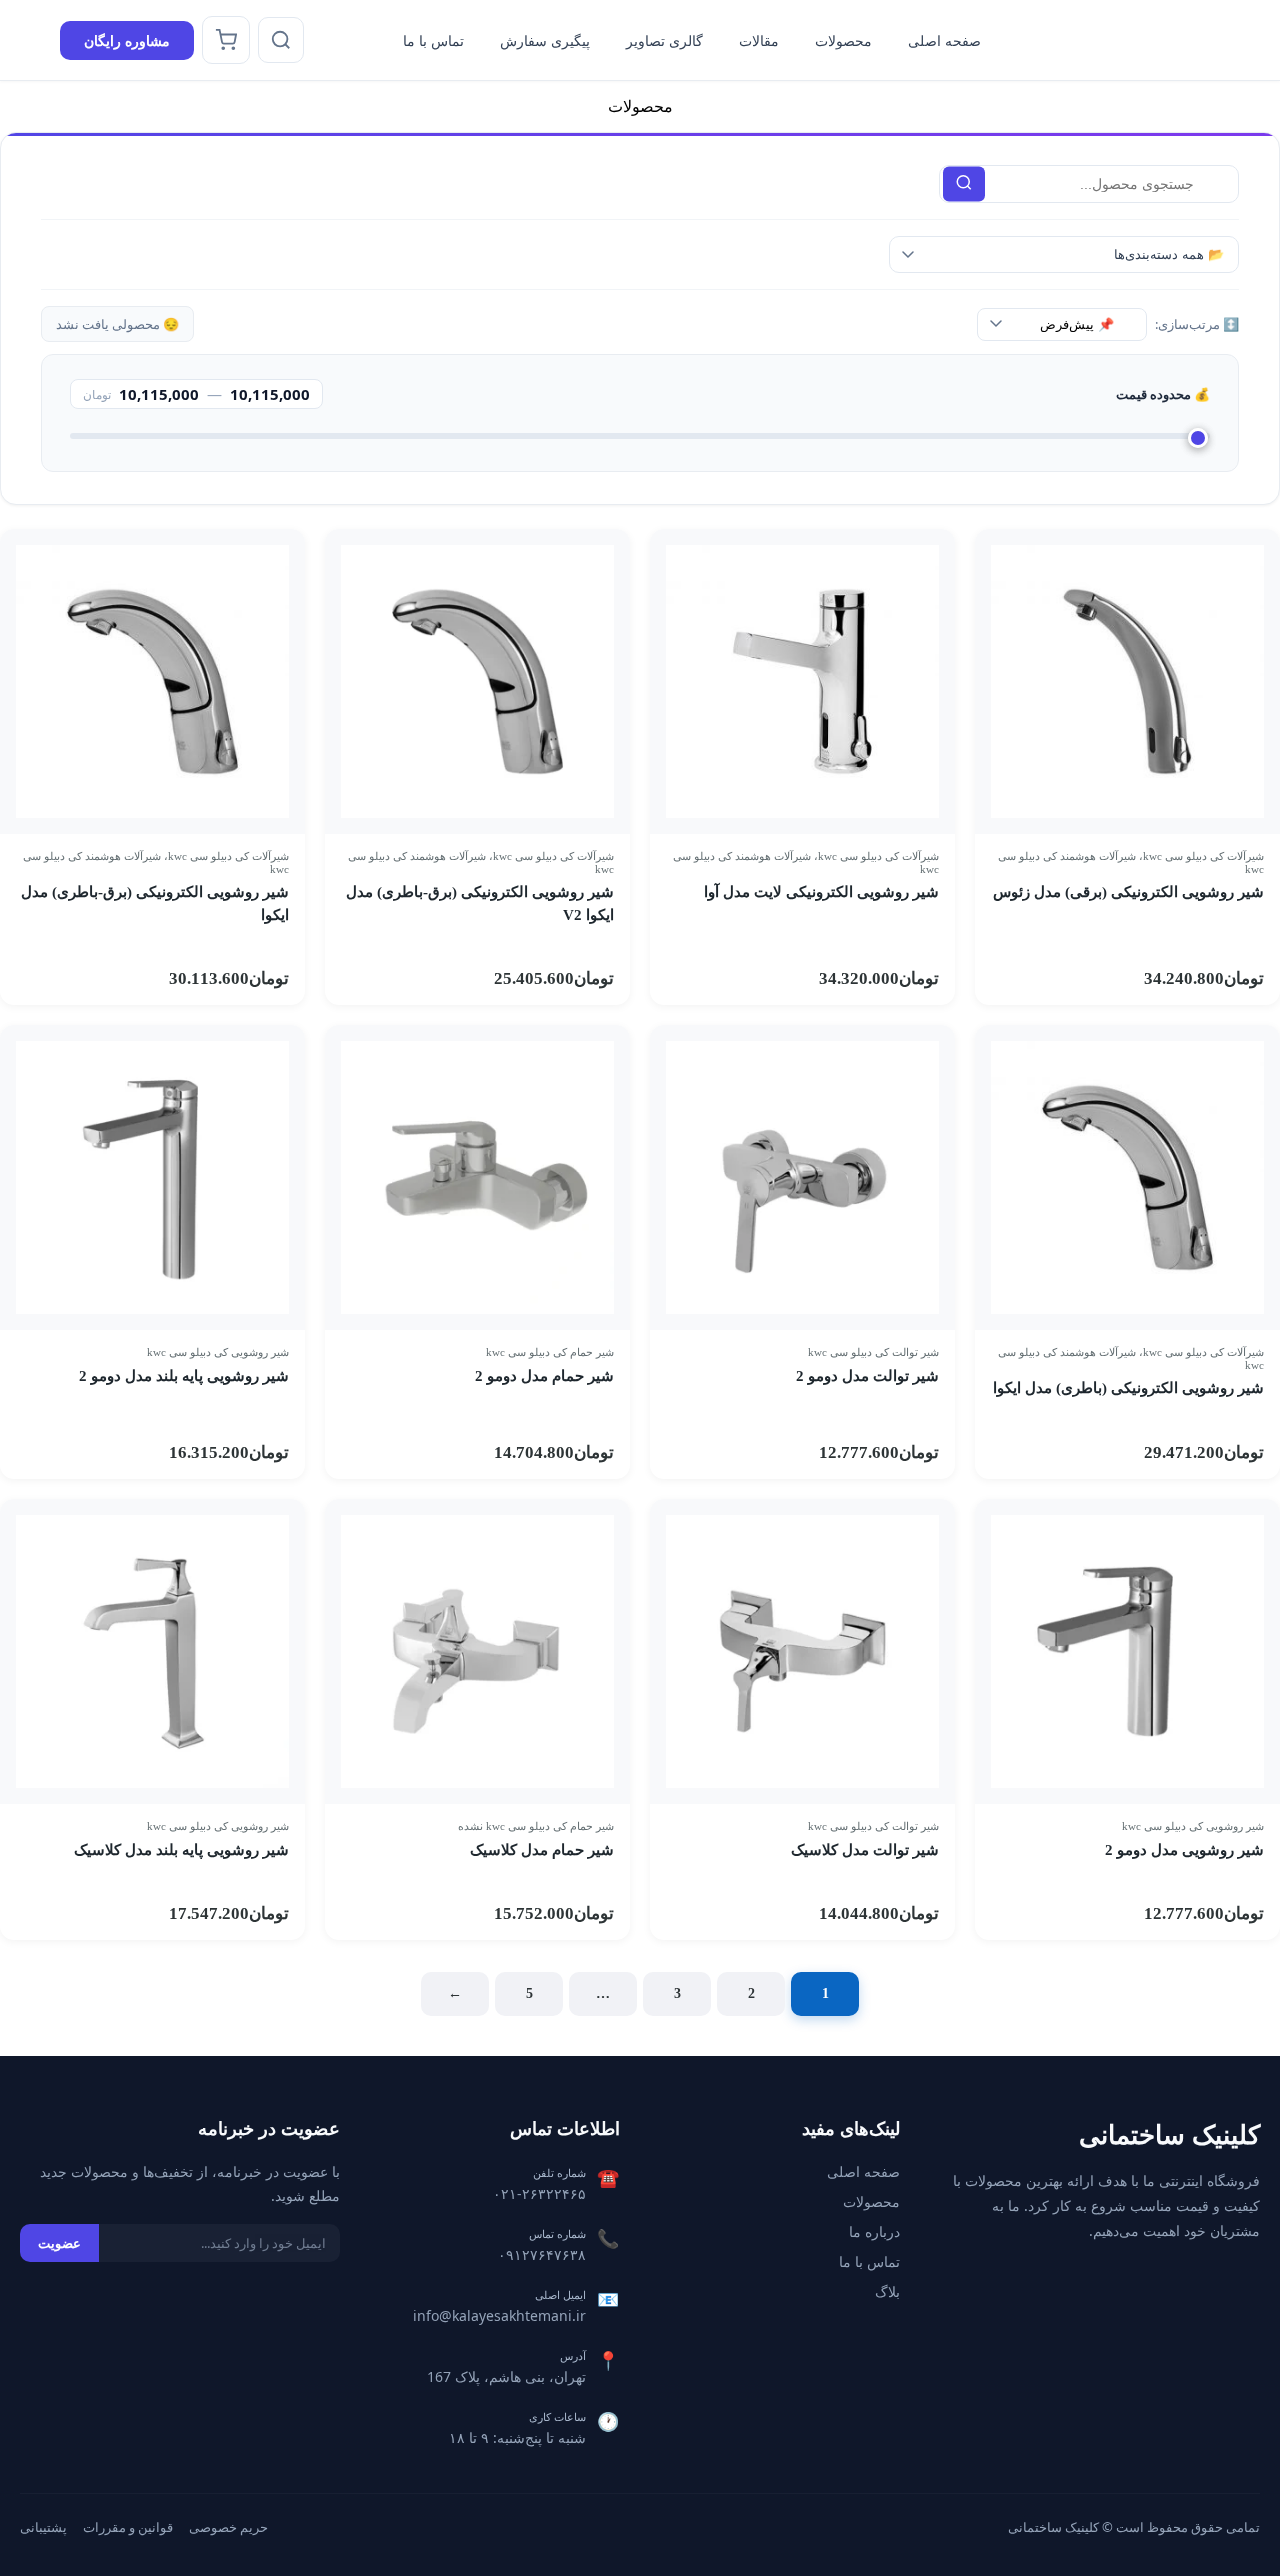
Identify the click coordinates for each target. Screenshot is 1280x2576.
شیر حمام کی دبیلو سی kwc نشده (536, 1826)
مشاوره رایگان (127, 40)
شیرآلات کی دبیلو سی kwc (1203, 856)
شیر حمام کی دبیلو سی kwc (550, 1352)
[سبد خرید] (226, 40)
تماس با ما (433, 40)
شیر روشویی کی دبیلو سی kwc (218, 1352)
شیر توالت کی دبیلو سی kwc (873, 1352)
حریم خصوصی (228, 2527)
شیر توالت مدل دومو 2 (867, 1376)
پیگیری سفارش (545, 40)
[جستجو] (281, 40)
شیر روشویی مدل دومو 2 (1184, 1850)
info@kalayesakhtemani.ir (499, 2315)
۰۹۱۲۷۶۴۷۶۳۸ (542, 2254)
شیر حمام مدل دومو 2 (544, 1376)
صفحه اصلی (944, 40)
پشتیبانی (43, 2527)
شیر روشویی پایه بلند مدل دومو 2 (184, 1376)
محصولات (843, 40)
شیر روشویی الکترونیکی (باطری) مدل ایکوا (1128, 1388)
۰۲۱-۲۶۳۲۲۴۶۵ (539, 2193)
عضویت (59, 2243)
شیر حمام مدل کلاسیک (542, 1850)
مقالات (759, 40)
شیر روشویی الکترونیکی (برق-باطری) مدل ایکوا (155, 903)
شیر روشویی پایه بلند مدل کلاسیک (181, 1850)
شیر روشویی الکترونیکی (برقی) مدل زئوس (1128, 892)
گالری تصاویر (664, 40)
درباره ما (874, 2231)
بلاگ (887, 2291)
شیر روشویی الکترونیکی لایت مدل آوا (821, 892)
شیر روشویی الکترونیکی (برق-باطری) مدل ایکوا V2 (480, 903)
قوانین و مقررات (128, 2527)
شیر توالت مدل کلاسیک (865, 1850)
